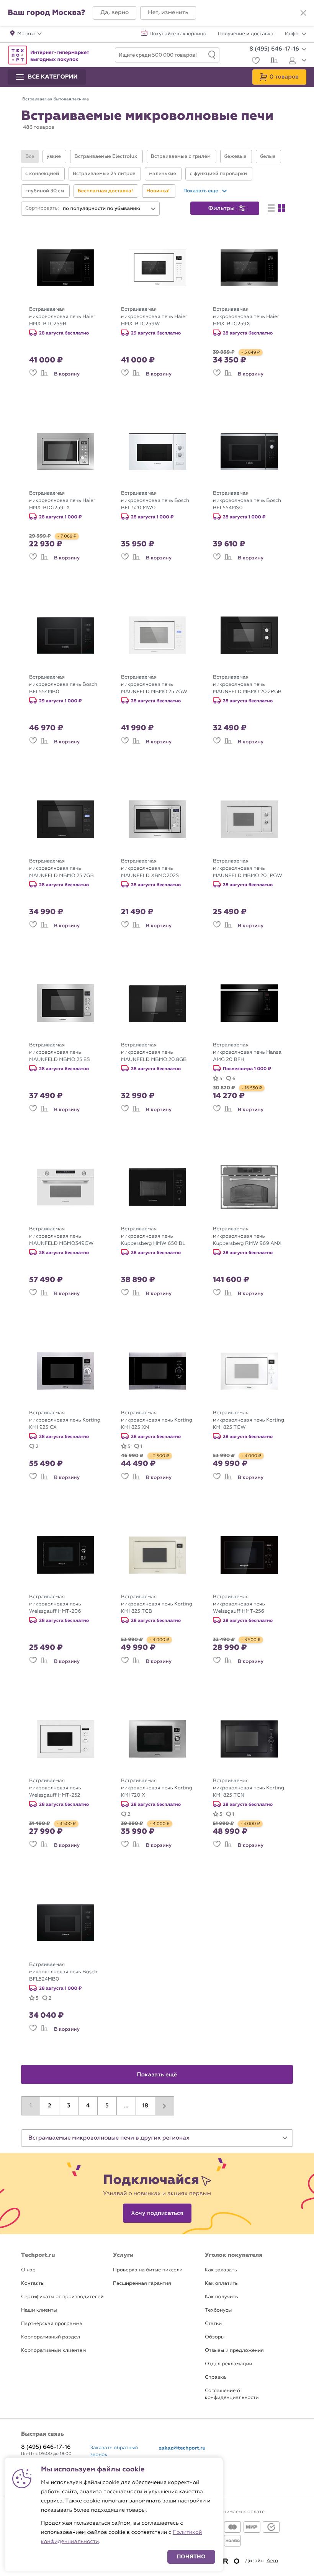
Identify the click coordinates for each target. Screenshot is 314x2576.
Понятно (191, 2557)
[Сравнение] (273, 61)
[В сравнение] (44, 374)
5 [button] (107, 2106)
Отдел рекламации (229, 2364)
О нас (28, 2270)
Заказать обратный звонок (114, 2451)
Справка (215, 2377)
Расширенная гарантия (142, 2283)
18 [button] (145, 2106)
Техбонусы (218, 2310)
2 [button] (50, 2106)
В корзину (67, 374)
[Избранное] (255, 61)
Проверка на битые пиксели (148, 2270)
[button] (114, 13)
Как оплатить (221, 2283)
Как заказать (221, 2270)
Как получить (221, 2297)
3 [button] (69, 2106)
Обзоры (215, 2337)
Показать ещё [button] (157, 2075)
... (126, 2106)
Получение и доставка (246, 34)
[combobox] (110, 209)
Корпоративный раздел (51, 2337)
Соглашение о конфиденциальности (232, 2394)
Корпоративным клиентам (53, 2351)
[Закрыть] (303, 13)
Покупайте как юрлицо (178, 34)
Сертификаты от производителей (62, 2297)
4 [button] (88, 2106)
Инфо (292, 34)
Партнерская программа (52, 2324)
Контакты (33, 2283)
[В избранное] (33, 374)
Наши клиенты (39, 2310)
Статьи (213, 2324)
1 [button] (31, 2106)
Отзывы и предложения (234, 2351)
